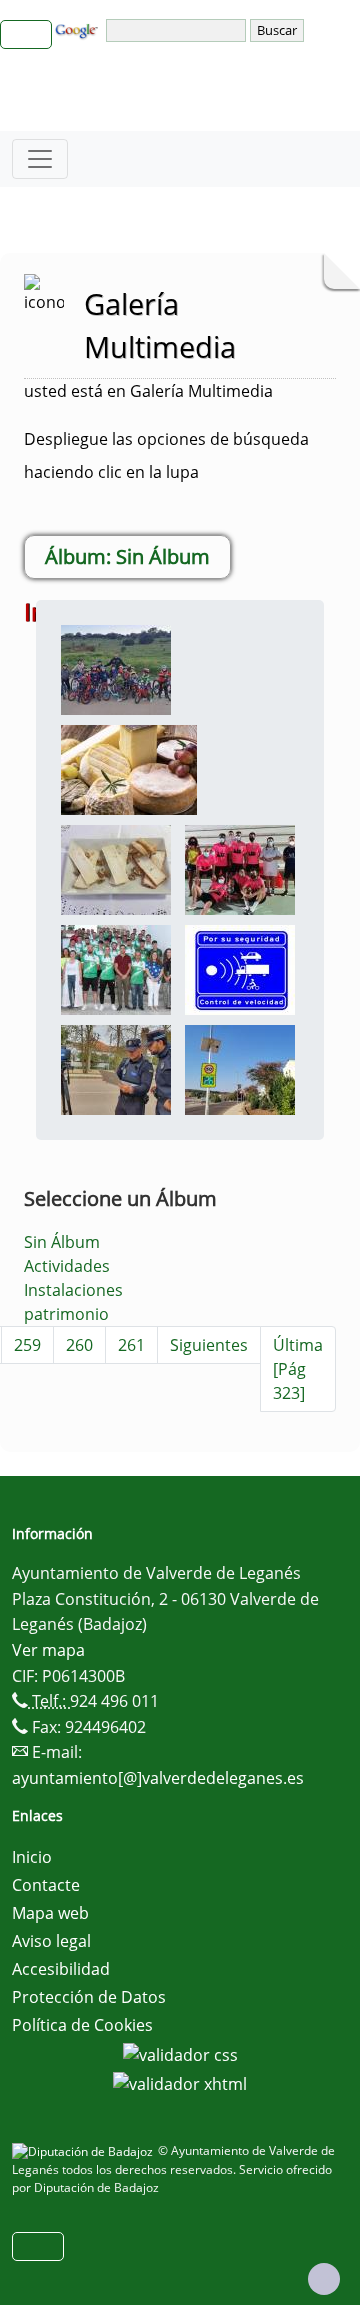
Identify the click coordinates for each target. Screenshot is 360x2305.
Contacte (46, 1885)
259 (27, 1345)
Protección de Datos (89, 1997)
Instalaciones (73, 1290)
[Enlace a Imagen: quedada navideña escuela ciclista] (116, 668)
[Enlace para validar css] (180, 2053)
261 (131, 1345)
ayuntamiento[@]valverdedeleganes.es (158, 1778)
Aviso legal (51, 1941)
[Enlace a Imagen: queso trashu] (116, 868)
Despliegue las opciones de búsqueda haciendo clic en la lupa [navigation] (166, 455)
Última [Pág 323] (298, 1369)
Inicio (32, 1857)
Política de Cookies (82, 2025)
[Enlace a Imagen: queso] (129, 768)
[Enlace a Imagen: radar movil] (116, 1068)
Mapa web (50, 1913)
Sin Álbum (62, 1242)
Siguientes (209, 1345)
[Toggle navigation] (40, 159)
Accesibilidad (61, 1969)
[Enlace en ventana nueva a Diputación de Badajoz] (85, 2150)
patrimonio (66, 1314)
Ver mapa (48, 1650)
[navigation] (178, 30)
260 (79, 1345)
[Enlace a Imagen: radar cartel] (240, 968)
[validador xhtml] (180, 2083)
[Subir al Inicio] (324, 2279)
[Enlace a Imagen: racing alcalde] (116, 968)
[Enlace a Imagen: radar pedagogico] (240, 1068)
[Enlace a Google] (79, 29)
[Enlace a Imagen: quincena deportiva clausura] (240, 868)
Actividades (67, 1266)
